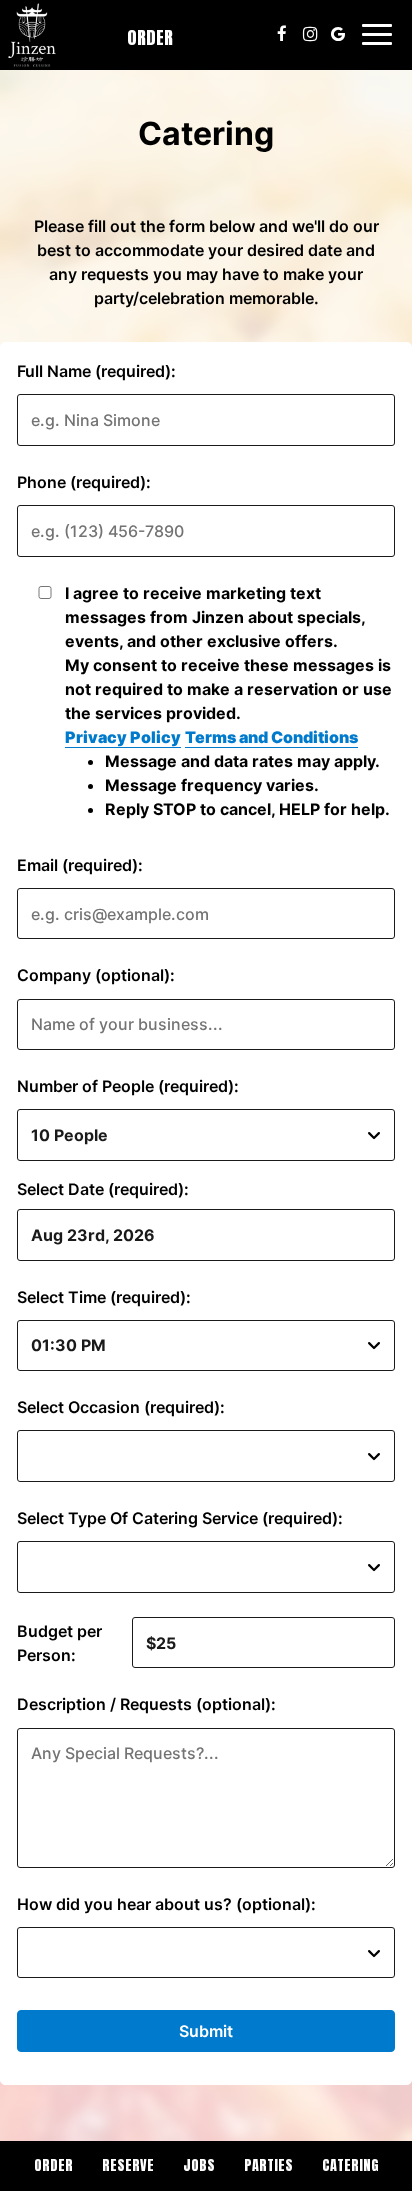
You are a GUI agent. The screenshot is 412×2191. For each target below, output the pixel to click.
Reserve (128, 2165)
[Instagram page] (310, 34)
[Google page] (338, 34)
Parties (268, 2165)
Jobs (199, 2165)
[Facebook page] (282, 34)
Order (150, 37)
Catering (350, 2165)
